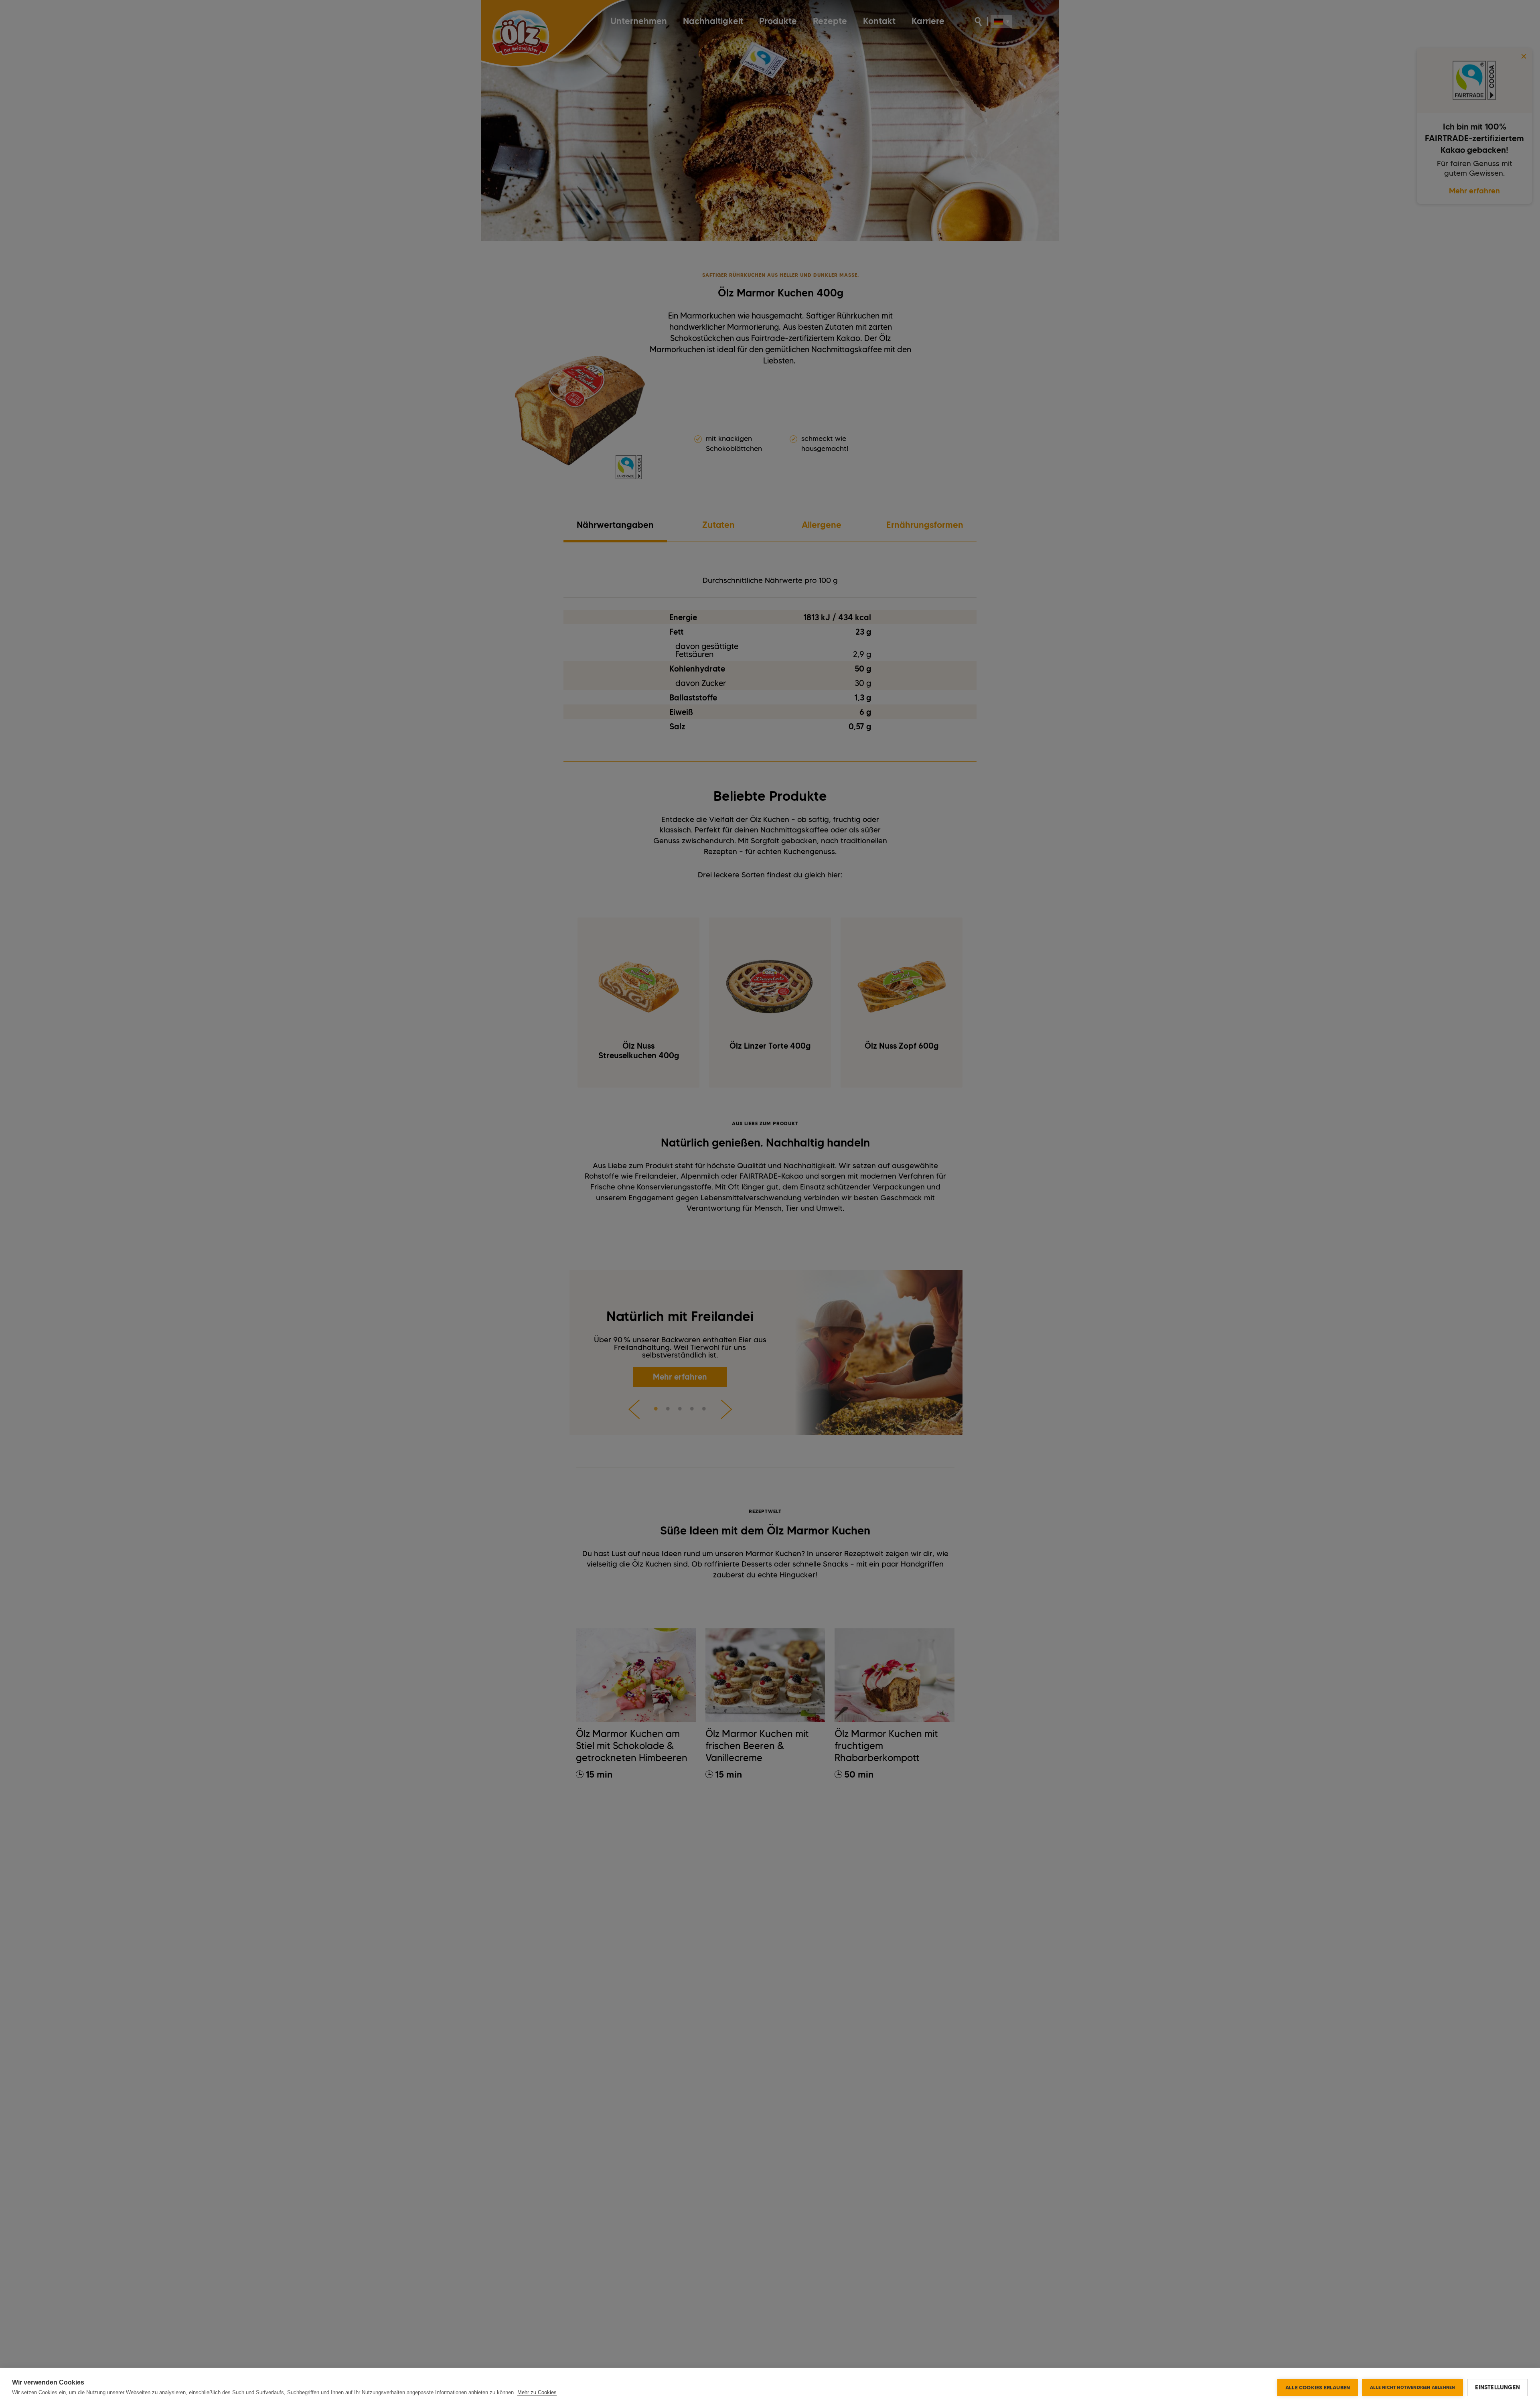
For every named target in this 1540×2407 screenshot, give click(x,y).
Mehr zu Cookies (537, 2392)
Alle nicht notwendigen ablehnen (1412, 2387)
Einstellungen (1497, 2387)
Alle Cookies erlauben (1318, 2387)
